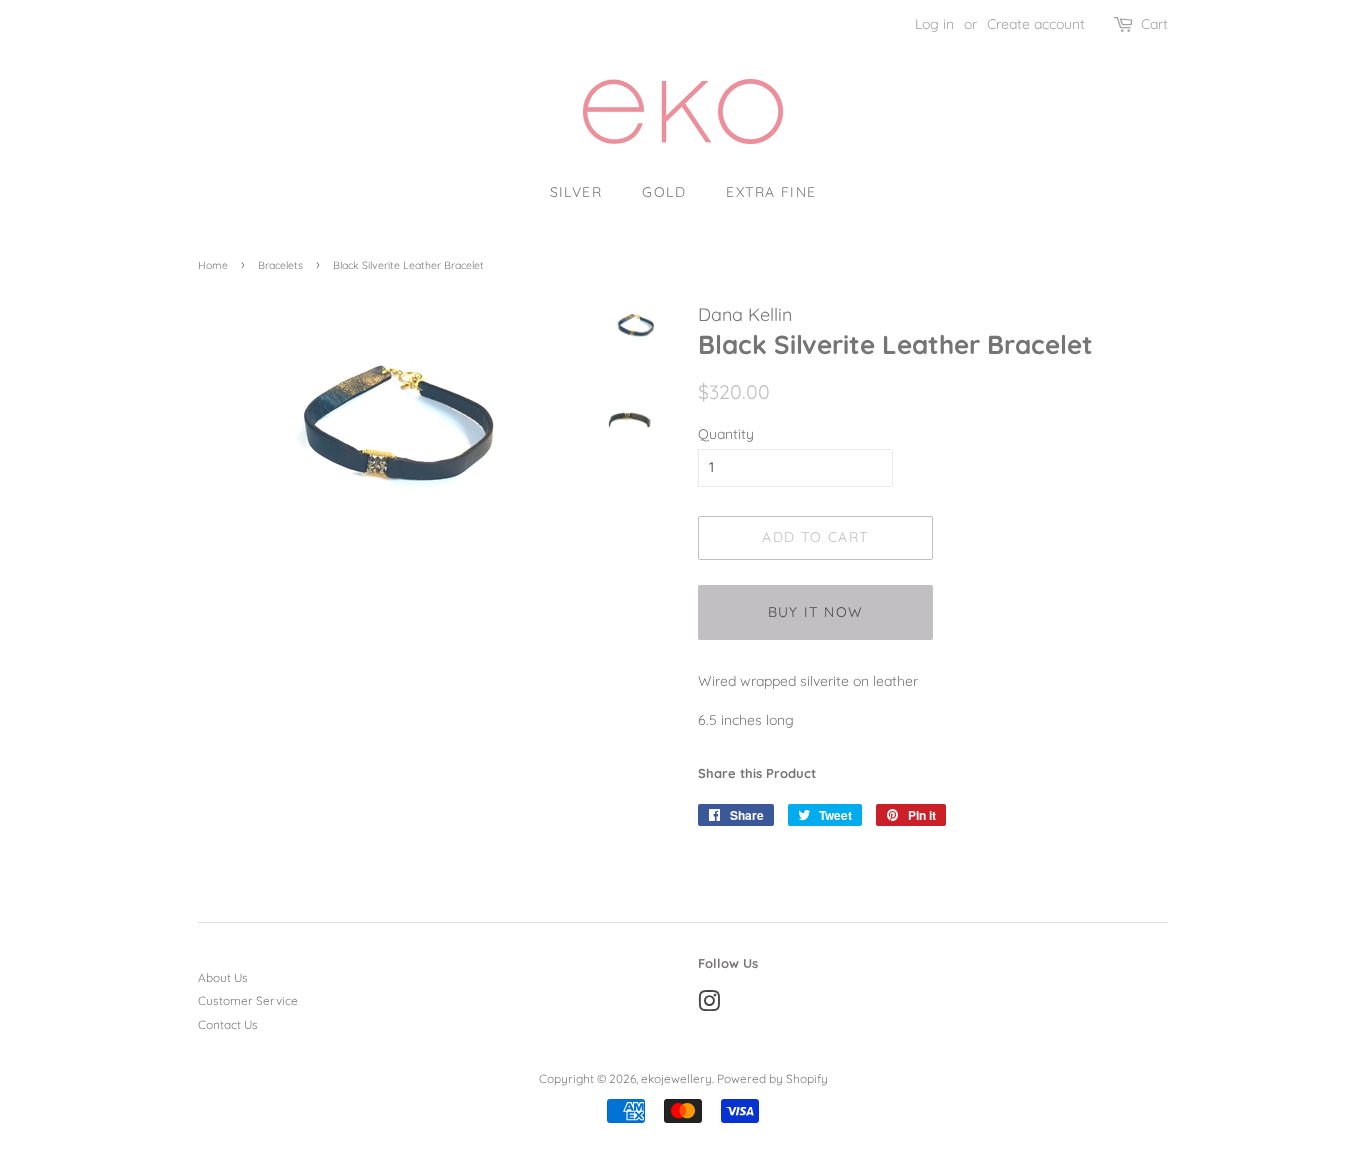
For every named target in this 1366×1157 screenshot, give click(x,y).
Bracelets (280, 265)
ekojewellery (676, 1078)
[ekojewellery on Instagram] (709, 1005)
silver (576, 192)
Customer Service (248, 1000)
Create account (1036, 24)
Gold (664, 192)
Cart (1154, 24)
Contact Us (228, 1024)
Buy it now (816, 612)
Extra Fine (771, 192)
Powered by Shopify (772, 1078)
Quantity (726, 434)
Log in (934, 24)
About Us (223, 977)
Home (213, 265)
